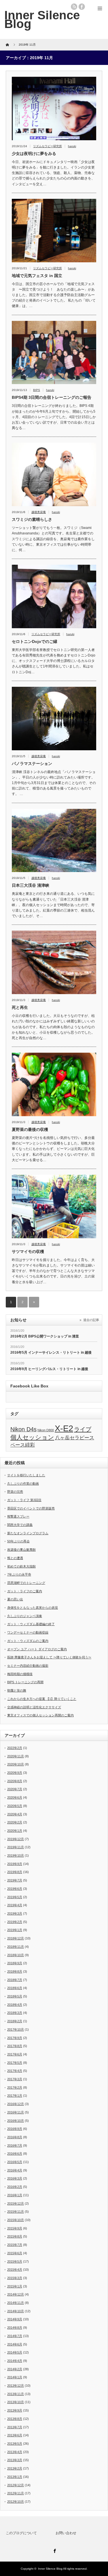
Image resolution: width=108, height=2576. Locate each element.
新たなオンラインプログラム (28, 1533)
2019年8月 (15, 1872)
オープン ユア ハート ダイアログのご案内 (37, 1649)
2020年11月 (16, 1756)
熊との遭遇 (15, 1558)
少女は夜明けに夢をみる (34, 154)
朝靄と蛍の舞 (17, 1690)
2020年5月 (15, 1806)
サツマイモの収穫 (28, 1251)
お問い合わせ (66, 2533)
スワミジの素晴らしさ (32, 519)
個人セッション (32, 1437)
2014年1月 (15, 2377)
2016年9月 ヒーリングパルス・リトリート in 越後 (49, 1369)
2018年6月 (15, 1988)
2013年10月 (16, 2402)
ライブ (83, 1429)
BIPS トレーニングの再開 (25, 1682)
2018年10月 (16, 1955)
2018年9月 (15, 1963)
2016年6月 (15, 2154)
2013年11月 (16, 2394)
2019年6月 (15, 1889)
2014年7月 (15, 2336)
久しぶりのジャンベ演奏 (25, 1616)
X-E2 (64, 1428)
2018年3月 (15, 2013)
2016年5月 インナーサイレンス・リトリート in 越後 (51, 1352)
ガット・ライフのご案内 (25, 1591)
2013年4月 (15, 2452)
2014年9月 (15, 2319)
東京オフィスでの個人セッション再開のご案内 (40, 1715)
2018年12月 (16, 1938)
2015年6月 (15, 2253)
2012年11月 (16, 2493)
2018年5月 (15, 1996)
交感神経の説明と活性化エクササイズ (34, 1707)
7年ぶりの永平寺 (19, 1574)
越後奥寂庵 (39, 512)
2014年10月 (16, 2311)
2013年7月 (15, 2427)
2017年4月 (15, 2071)
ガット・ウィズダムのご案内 (28, 1641)
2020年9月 (15, 1773)
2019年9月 (15, 1864)
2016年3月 (15, 2178)
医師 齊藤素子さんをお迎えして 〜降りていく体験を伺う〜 (49, 1657)
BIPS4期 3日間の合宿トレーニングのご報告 (52, 397)
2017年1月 (15, 2096)
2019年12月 (16, 1839)
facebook (82, 7)
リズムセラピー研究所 (48, 146)
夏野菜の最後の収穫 (30, 1129)
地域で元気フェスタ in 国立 (37, 276)
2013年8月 (15, 2419)
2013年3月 (15, 2460)
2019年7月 (15, 1880)
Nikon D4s (23, 1429)
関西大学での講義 (20, 1525)
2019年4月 (15, 1905)
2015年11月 (16, 2212)
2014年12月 (16, 2294)
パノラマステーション (32, 764)
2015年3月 (15, 2278)
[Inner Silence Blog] (42, 19)
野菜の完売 (15, 1492)
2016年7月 (15, 2145)
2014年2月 (15, 2369)
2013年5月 (15, 2444)
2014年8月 (15, 2328)
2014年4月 (15, 2361)
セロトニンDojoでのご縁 (35, 641)
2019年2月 (15, 1922)
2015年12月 (16, 2203)
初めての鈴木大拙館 (21, 1566)
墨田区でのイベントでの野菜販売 (31, 1508)
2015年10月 (16, 2220)
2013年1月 (15, 2477)
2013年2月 (15, 2468)
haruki (72, 146)
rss (74, 7)
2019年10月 (16, 1855)
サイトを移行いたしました (26, 1475)
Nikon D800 (46, 1430)
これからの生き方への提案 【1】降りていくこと (42, 1699)
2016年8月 (15, 2137)
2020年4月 (15, 1814)
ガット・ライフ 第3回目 (24, 1500)
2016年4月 (15, 2170)
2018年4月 (15, 2005)
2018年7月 (15, 1980)
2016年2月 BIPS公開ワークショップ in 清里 (45, 1336)
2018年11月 (16, 1947)
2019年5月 (15, 1897)
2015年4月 (15, 2270)
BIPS (37, 390)
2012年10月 (16, 2502)
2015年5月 (15, 2261)
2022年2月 (15, 1748)
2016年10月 (16, 2121)
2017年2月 (15, 2087)
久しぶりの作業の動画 (23, 1484)
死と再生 (20, 1007)
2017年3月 (15, 2079)
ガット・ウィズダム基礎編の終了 (31, 1624)
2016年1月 (15, 2195)
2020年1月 (15, 1831)
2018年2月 (15, 2021)
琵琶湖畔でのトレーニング (26, 1583)
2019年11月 (16, 1847)
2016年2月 (15, 2187)
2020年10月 (16, 1764)
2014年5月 (15, 2352)
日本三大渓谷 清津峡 (31, 885)
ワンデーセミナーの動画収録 (28, 1632)
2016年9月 (15, 2129)
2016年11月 (16, 2112)
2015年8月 (15, 2236)
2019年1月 (15, 1930)
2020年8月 (15, 1781)
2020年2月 (15, 1822)
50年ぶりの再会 (18, 1541)
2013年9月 (15, 2410)
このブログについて (21, 2533)
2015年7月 (15, 2245)
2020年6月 (15, 1797)
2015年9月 (15, 2228)
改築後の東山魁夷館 (21, 1550)
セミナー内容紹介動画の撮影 (28, 1666)
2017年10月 (16, 2029)
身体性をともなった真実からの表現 (33, 1608)
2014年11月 (16, 2303)
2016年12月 (16, 2104)
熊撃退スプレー (18, 1516)
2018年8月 (15, 1971)
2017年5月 (15, 2063)
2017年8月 (15, 2046)
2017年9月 (15, 2038)
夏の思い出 (15, 1599)
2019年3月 (15, 1913)
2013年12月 (16, 2386)
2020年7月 (15, 1789)
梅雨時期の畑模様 (20, 1674)
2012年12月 (16, 2485)
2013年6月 (15, 2435)
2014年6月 (15, 2344)
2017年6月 (15, 2054)
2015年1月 (15, 2286)
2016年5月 (15, 2162)
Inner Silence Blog (50, 2569)
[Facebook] (54, 2550)
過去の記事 (91, 1320)
